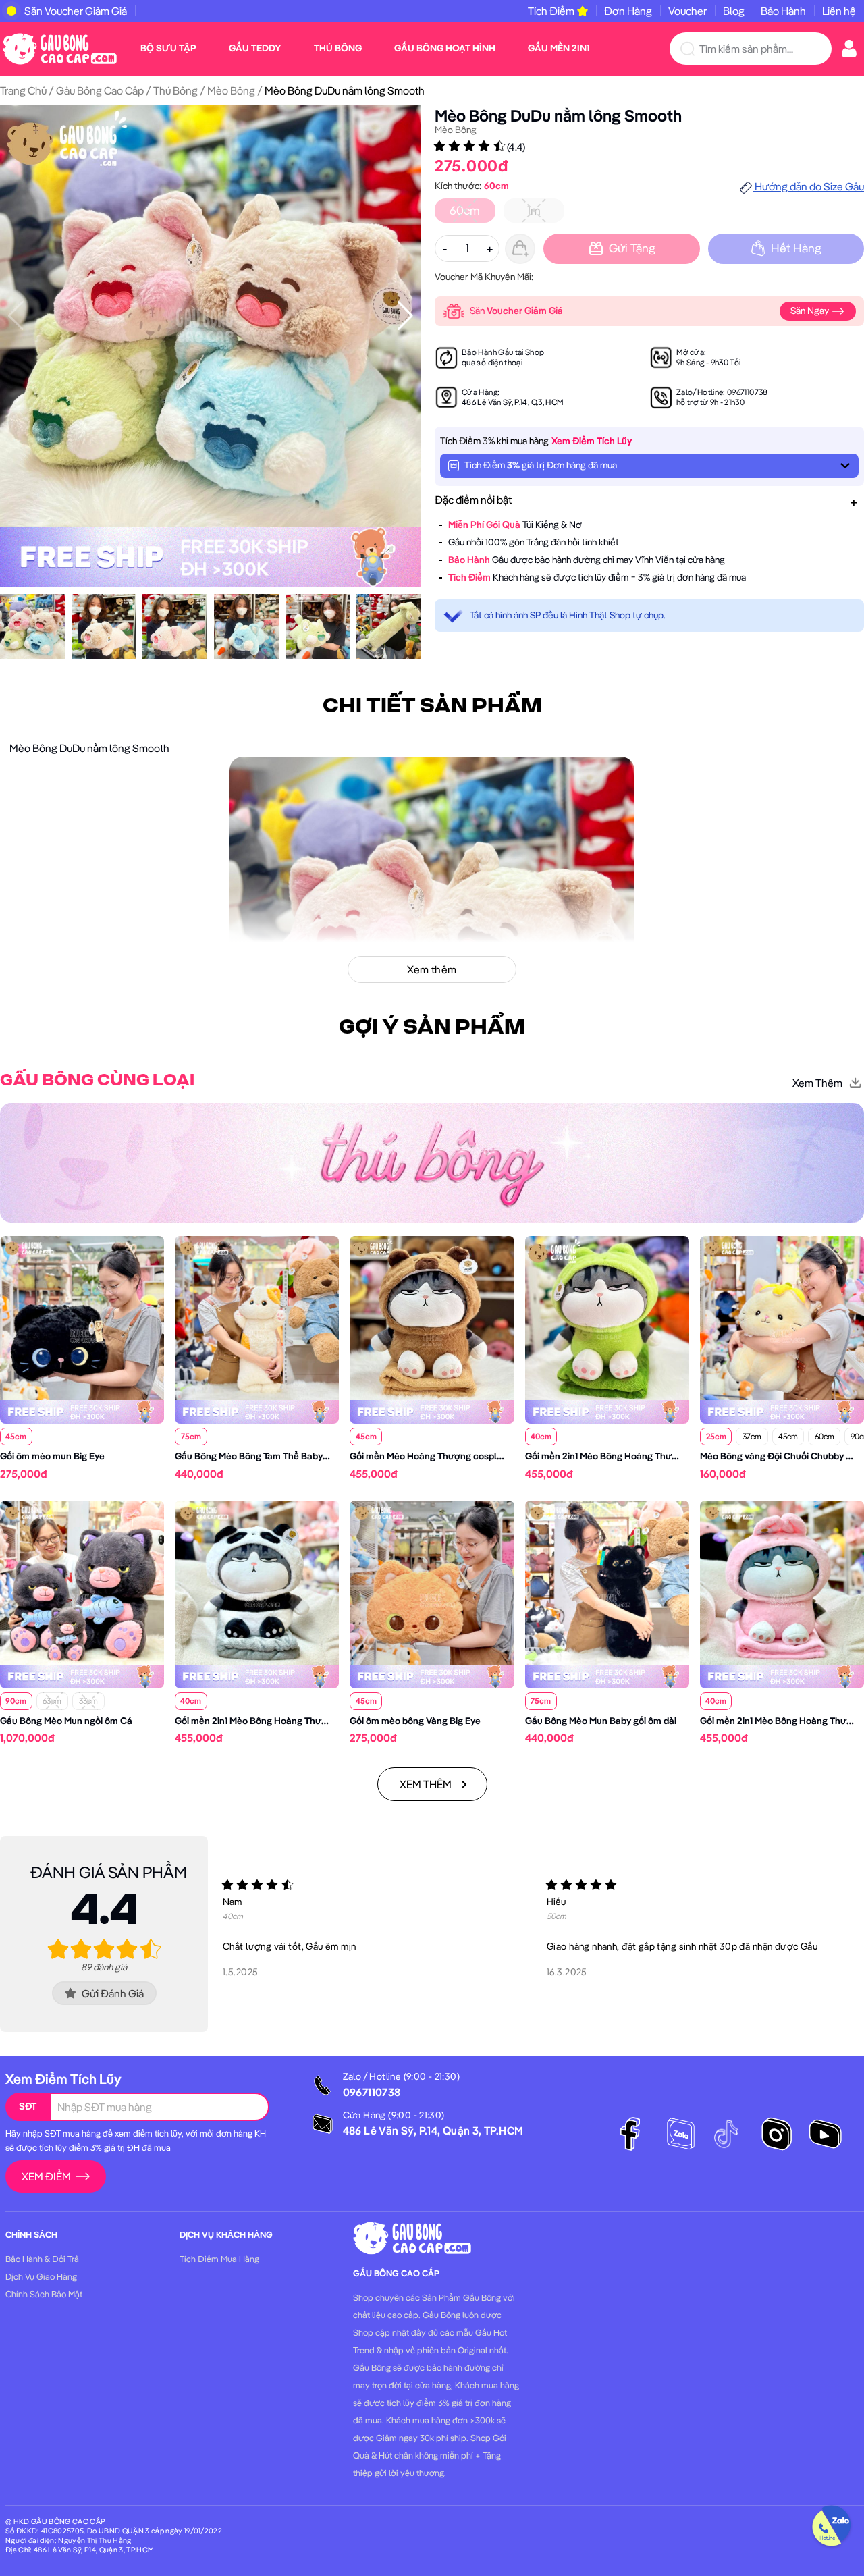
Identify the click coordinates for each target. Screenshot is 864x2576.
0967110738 (748, 392)
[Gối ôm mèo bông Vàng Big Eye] (432, 1581)
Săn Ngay (811, 311)
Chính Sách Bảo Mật (44, 2294)
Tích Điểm (551, 11)
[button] (405, 316)
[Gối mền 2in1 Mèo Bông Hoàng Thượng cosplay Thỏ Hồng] (782, 1581)
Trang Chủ (23, 90)
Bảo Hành (783, 11)
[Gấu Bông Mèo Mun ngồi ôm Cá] (82, 1581)
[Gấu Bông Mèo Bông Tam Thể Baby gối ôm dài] (257, 1317)
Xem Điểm (46, 2176)
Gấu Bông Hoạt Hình (445, 48)
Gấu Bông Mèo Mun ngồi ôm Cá (66, 1721)
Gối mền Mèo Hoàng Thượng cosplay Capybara (450, 1456)
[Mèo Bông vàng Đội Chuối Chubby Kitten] (782, 1317)
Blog (734, 11)
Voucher (687, 11)
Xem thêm (817, 1083)
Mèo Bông (231, 90)
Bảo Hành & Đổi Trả (42, 2259)
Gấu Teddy (255, 48)
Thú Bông (338, 48)
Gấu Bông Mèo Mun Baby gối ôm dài (601, 1721)
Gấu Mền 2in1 (559, 48)
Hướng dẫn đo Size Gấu (808, 186)
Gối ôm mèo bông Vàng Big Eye (415, 1721)
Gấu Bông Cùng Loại (97, 1081)
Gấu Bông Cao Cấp (100, 90)
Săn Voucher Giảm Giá (76, 11)
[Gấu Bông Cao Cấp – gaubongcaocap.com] (60, 47)
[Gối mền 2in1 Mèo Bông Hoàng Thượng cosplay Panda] (257, 1581)
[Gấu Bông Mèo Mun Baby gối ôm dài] (607, 1581)
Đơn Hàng (628, 11)
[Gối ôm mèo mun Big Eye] (82, 1317)
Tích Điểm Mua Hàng (219, 2259)
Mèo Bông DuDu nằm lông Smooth (558, 115)
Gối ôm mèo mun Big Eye (52, 1456)
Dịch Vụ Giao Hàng (41, 2276)
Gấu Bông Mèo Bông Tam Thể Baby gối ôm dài (271, 1456)
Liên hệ (839, 11)
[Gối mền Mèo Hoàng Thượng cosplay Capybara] (432, 1317)
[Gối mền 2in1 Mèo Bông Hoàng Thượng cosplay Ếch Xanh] (607, 1317)
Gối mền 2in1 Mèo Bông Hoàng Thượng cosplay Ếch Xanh (646, 1456)
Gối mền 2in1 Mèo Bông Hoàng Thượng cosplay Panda (289, 1721)
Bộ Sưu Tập (168, 48)
